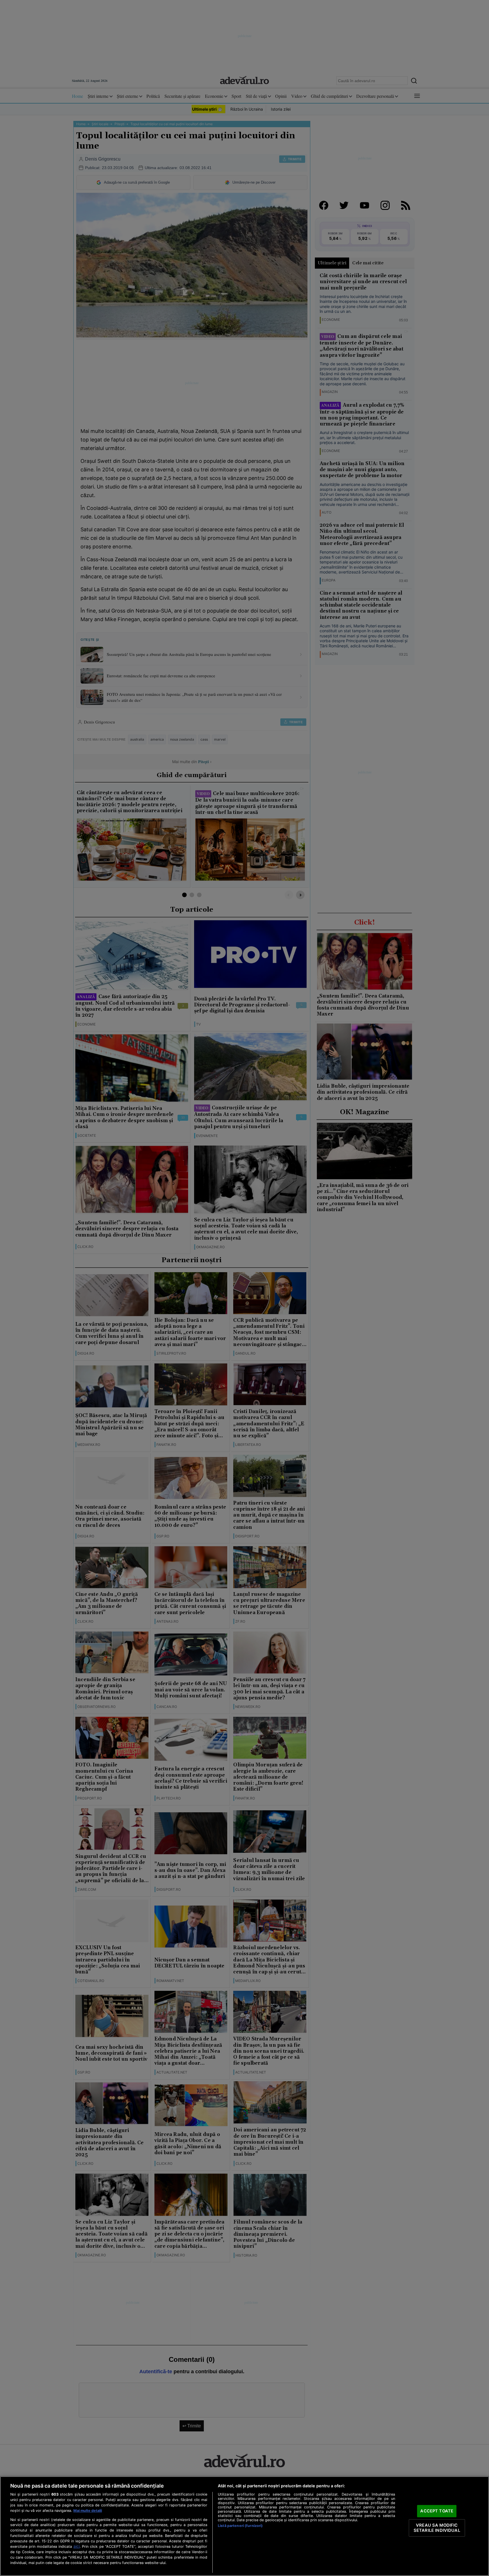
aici (77, 2546)
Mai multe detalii (88, 2511)
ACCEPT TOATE (437, 2511)
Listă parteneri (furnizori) (240, 2526)
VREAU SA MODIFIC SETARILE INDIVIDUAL (437, 2528)
